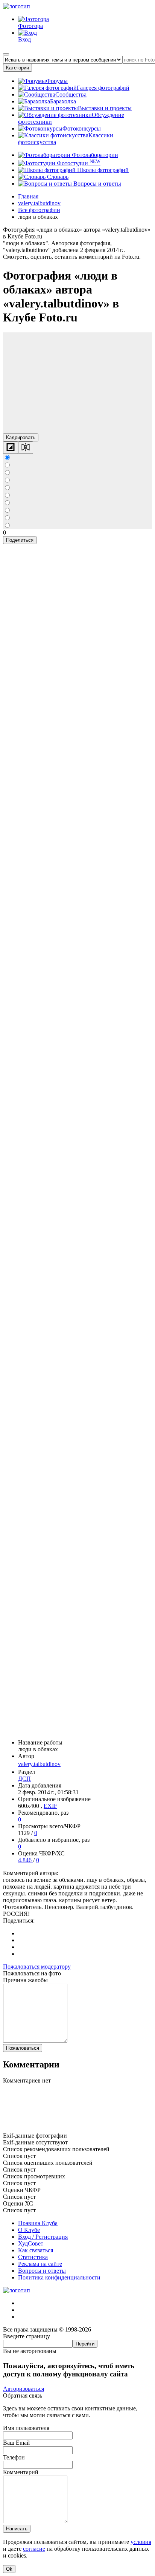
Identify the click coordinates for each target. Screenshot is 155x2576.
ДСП (24, 1779)
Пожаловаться (23, 2048)
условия (141, 2542)
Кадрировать (21, 437)
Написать (17, 2529)
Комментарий (21, 2472)
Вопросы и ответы (96, 184)
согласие (34, 2549)
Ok (9, 2569)
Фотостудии (78, 163)
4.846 (26, 1860)
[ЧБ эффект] (11, 448)
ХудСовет (31, 2243)
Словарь (57, 177)
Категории (17, 68)
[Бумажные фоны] (77, 2129)
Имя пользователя (26, 2428)
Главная (28, 196)
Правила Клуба (38, 2223)
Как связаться (36, 2250)
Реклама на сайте (40, 2264)
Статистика (33, 2257)
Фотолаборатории (94, 155)
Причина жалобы (25, 1980)
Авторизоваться (24, 2389)
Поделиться (20, 540)
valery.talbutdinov (39, 1764)
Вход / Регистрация (43, 2237)
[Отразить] (26, 448)
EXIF (50, 1806)
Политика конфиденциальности (59, 2277)
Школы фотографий (102, 170)
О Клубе (29, 2230)
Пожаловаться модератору (37, 1967)
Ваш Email (16, 2443)
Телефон (14, 2457)
